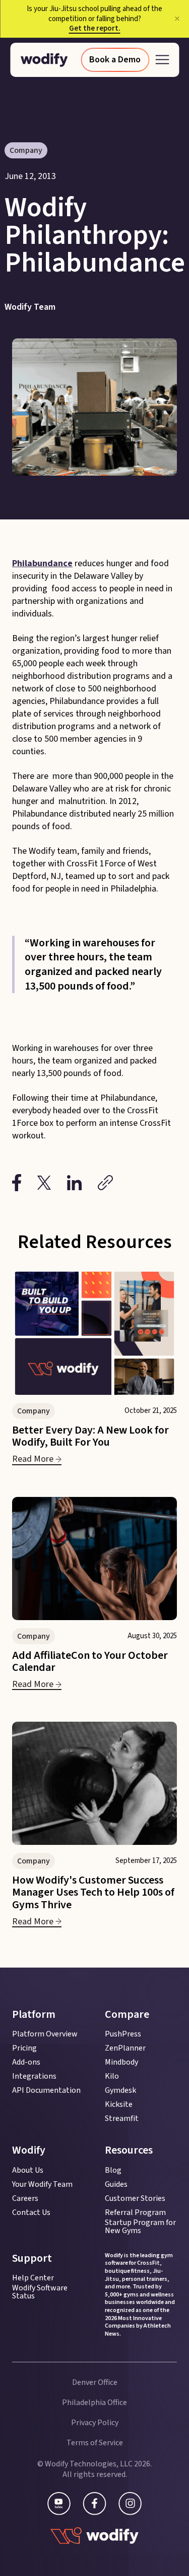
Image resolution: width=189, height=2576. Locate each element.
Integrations (34, 2076)
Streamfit (122, 2118)
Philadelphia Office (94, 2403)
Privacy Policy (95, 2423)
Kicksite (119, 2104)
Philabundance (42, 563)
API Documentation (46, 2090)
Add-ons (26, 2062)
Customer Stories (135, 2198)
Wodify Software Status (40, 2292)
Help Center (33, 2278)
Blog (113, 2170)
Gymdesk (120, 2090)
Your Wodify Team (42, 2184)
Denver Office (95, 2382)
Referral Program (135, 2212)
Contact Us (31, 2212)
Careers (25, 2198)
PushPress (123, 2034)
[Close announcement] (177, 19)
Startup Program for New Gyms (140, 2227)
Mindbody (121, 2062)
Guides (116, 2184)
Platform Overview (45, 2034)
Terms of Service (95, 2443)
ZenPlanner (125, 2048)
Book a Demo (115, 60)
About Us (28, 2170)
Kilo (112, 2076)
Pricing (24, 2048)
